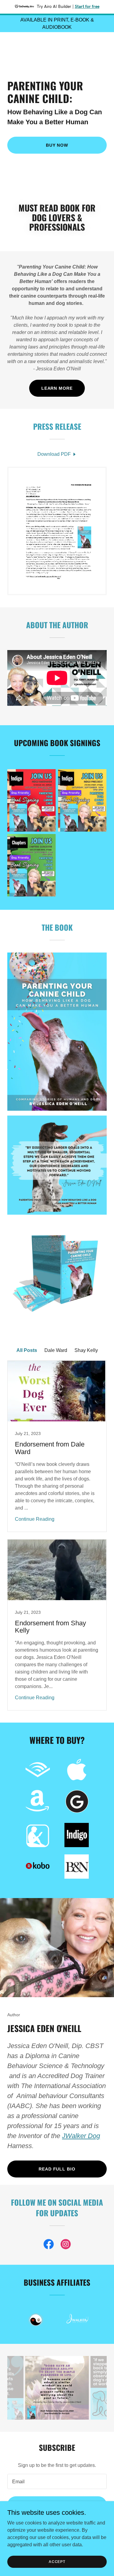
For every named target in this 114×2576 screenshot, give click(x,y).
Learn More (57, 388)
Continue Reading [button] (35, 1519)
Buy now (57, 145)
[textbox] (57, 2481)
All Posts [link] (27, 1350)
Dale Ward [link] (56, 1350)
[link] (57, 45)
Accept (57, 2561)
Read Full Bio (57, 2169)
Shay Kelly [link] (86, 1350)
